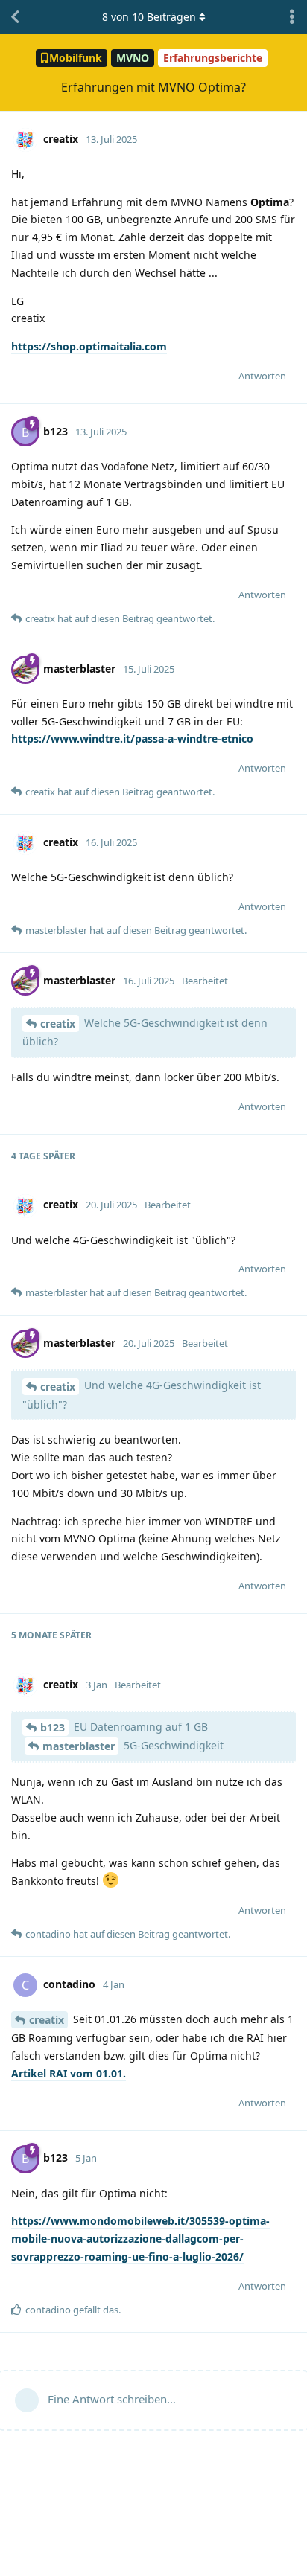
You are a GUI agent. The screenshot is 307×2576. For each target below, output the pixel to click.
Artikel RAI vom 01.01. (69, 2073)
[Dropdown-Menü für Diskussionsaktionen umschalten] (292, 17)
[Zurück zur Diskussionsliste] (15, 17)
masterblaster (79, 1746)
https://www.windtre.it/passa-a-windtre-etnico (132, 738)
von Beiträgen (149, 17)
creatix (58, 1023)
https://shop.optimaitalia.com (89, 346)
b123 (53, 1727)
